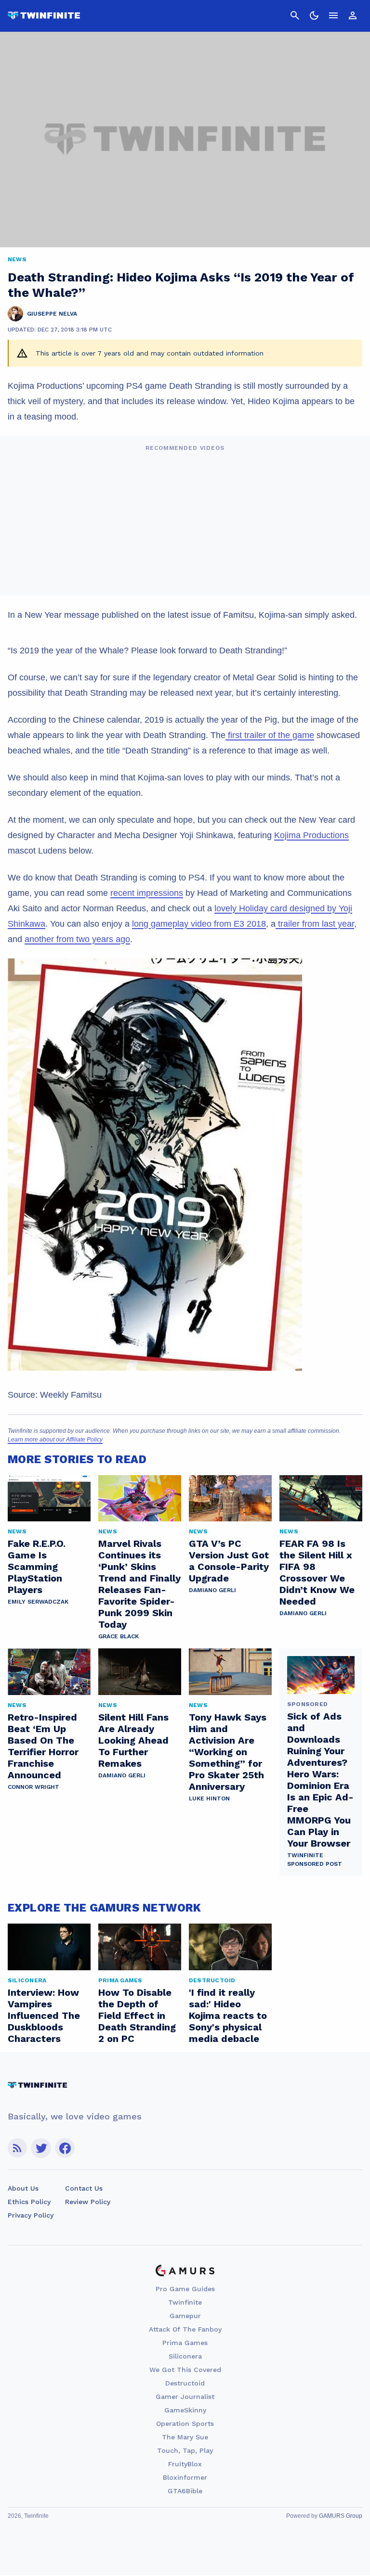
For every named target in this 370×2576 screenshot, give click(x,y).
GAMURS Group (341, 2516)
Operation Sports (185, 2423)
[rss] (17, 2148)
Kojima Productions (311, 835)
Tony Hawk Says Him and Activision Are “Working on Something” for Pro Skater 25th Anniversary (228, 1752)
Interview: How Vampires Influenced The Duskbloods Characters (44, 2015)
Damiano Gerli (212, 1590)
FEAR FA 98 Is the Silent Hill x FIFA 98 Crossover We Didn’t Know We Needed (317, 1572)
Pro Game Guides (185, 2289)
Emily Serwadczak (38, 1602)
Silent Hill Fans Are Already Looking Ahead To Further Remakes (133, 1740)
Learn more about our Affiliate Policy (55, 1440)
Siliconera (185, 2356)
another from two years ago (77, 939)
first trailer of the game (270, 735)
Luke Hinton (209, 1798)
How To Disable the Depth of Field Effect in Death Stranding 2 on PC (137, 2015)
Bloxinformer (185, 2477)
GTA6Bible (185, 2491)
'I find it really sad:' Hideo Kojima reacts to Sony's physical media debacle (228, 2015)
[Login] (353, 15)
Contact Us (84, 2188)
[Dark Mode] (314, 15)
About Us (23, 2188)
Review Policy (88, 2202)
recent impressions (147, 893)
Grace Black (119, 1636)
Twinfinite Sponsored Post (315, 1860)
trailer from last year (315, 924)
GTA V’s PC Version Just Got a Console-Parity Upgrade (229, 1561)
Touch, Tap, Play (185, 2450)
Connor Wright (33, 1787)
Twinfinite (185, 2302)
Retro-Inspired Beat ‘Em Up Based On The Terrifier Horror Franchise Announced (43, 1746)
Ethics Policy (29, 2202)
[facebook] (65, 2148)
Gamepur (185, 2316)
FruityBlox (185, 2464)
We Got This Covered (185, 2370)
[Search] (295, 15)
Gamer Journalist (185, 2397)
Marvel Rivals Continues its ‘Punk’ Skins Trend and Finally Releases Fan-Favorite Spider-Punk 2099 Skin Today (139, 1584)
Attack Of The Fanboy (185, 2329)
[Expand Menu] (333, 15)
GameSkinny (185, 2410)
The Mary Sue (185, 2437)
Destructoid (185, 2383)
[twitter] (41, 2148)
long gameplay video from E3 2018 (199, 924)
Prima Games (185, 2343)
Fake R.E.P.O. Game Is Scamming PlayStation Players (37, 1567)
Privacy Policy (31, 2215)
